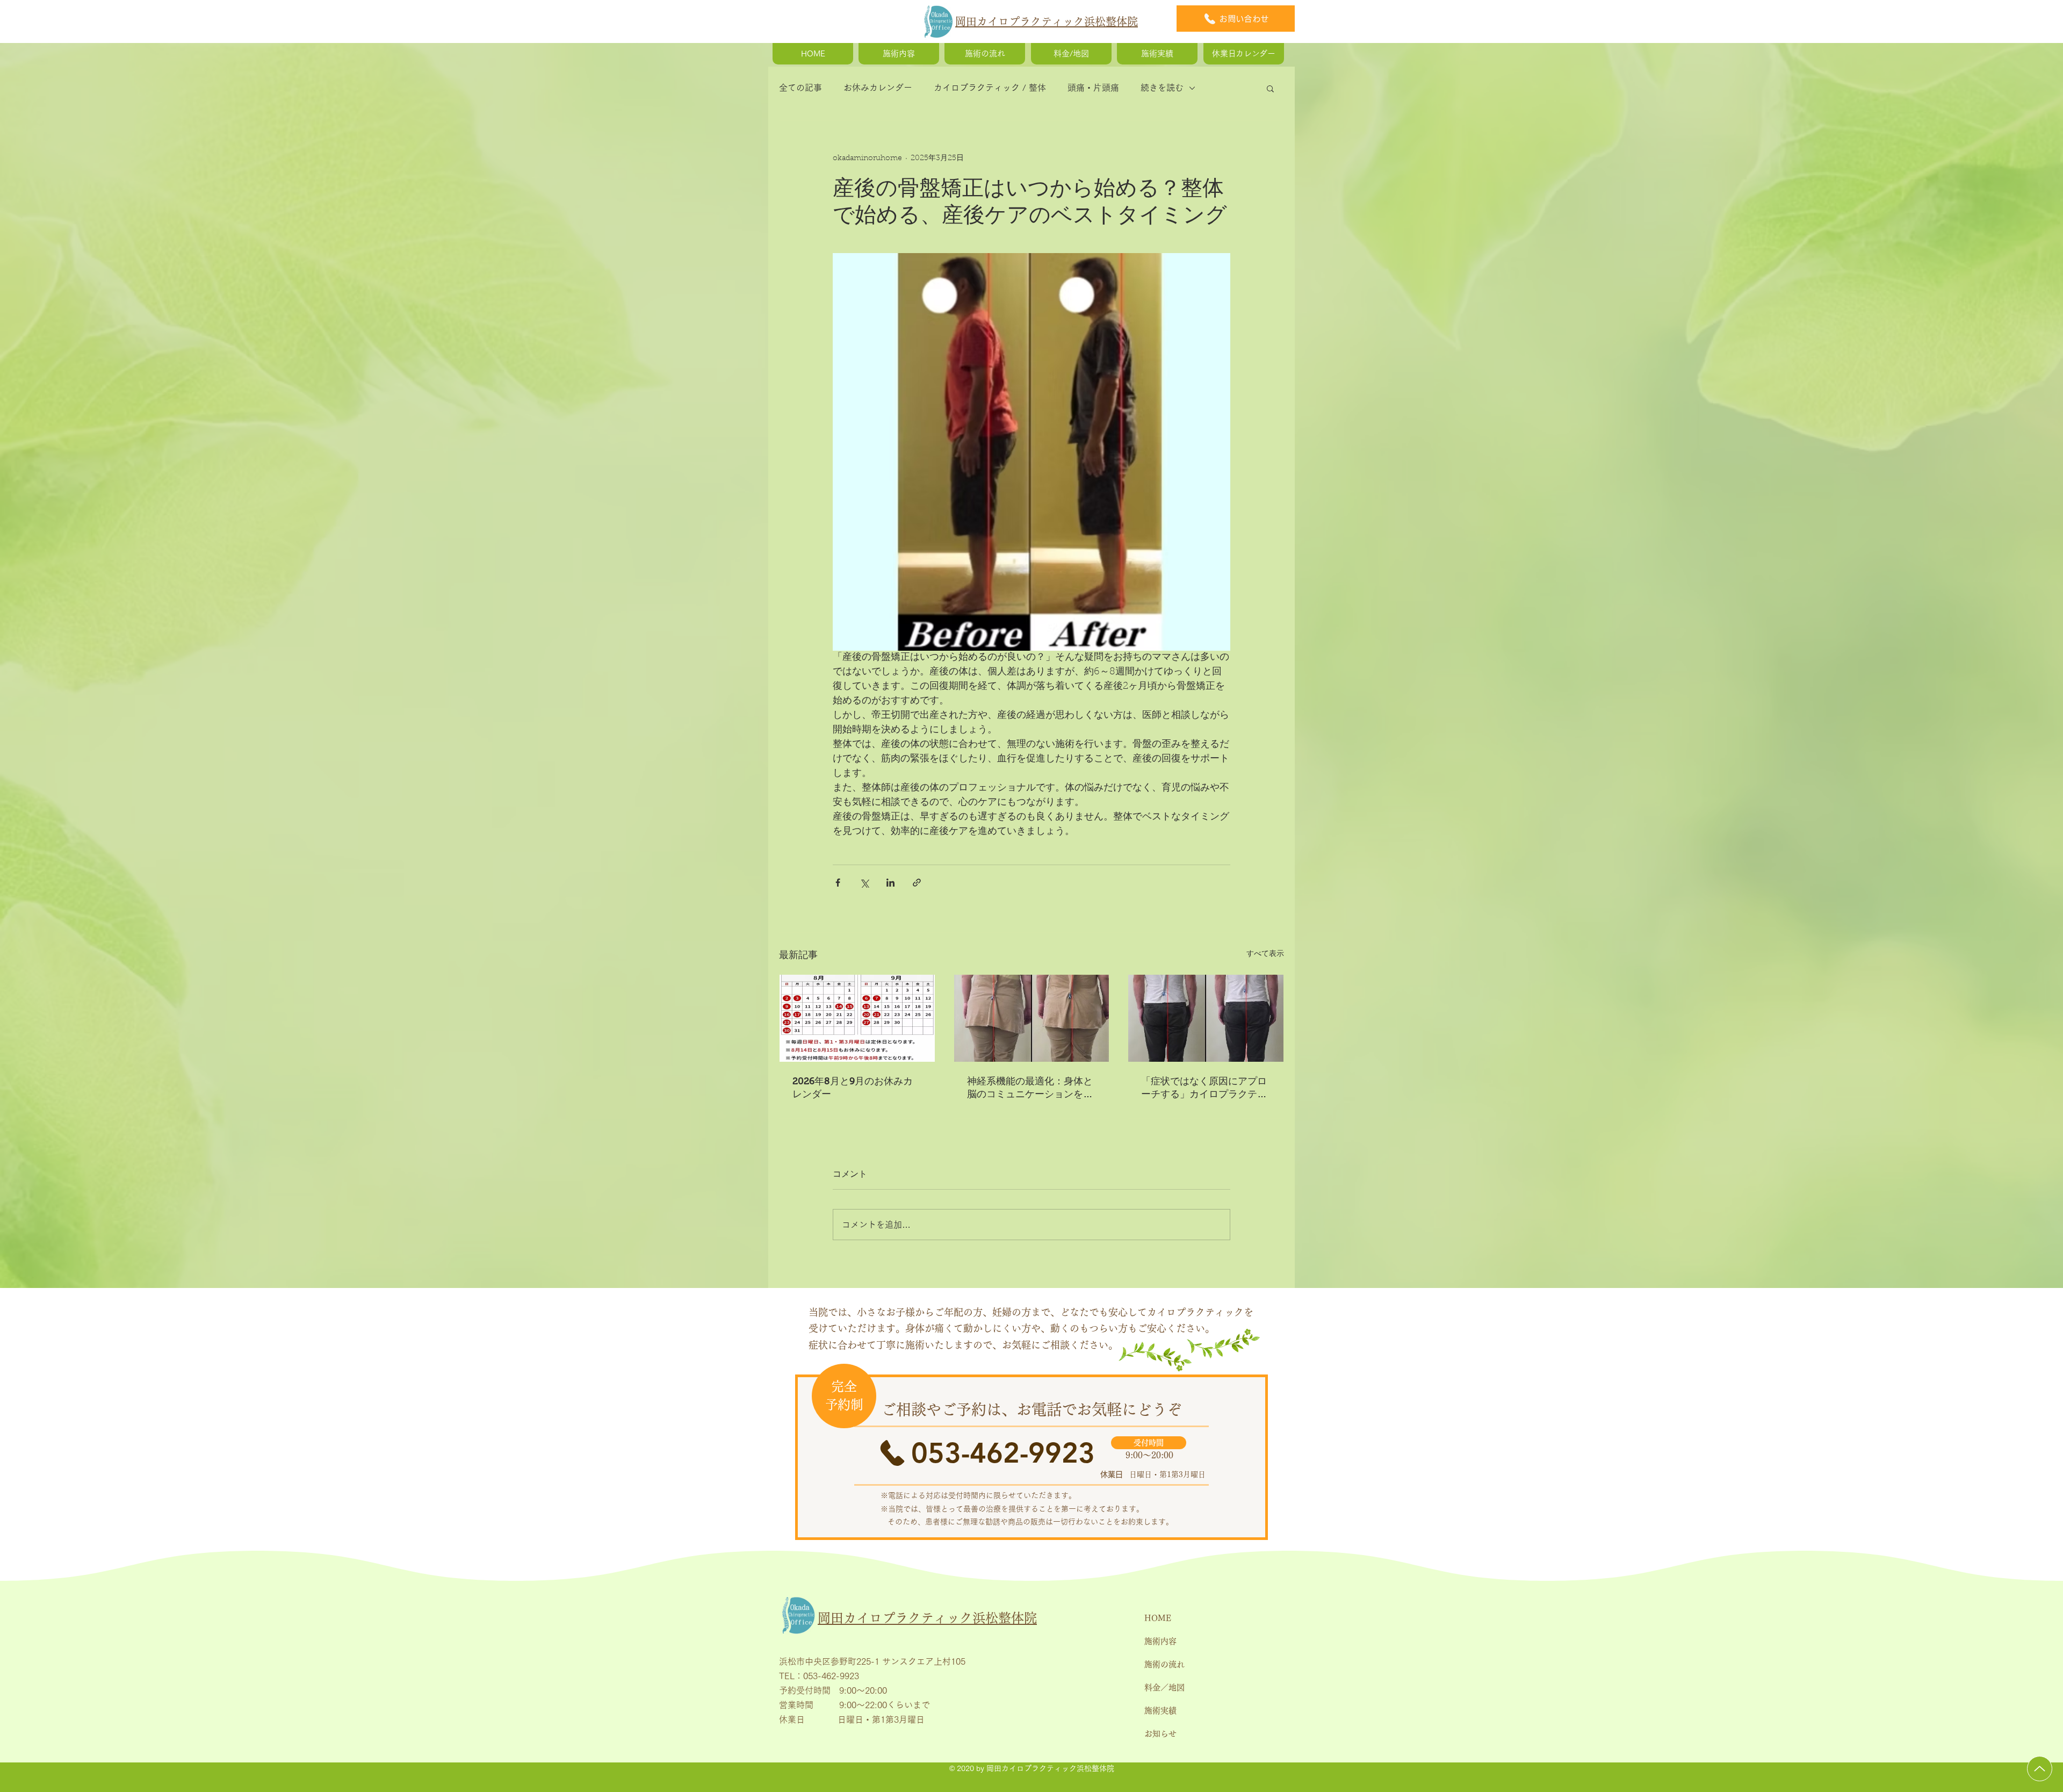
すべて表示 (1265, 954)
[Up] (2040, 1769)
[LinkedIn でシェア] (890, 883)
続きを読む (1162, 88)
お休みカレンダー (878, 88)
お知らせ (1160, 1734)
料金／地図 (1164, 1687)
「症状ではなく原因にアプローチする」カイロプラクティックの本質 (1204, 1088)
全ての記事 (800, 88)
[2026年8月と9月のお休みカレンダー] (857, 1018)
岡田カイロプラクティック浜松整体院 (1047, 21)
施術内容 (1160, 1641)
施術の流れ (1164, 1664)
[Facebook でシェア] (838, 883)
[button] (1270, 88)
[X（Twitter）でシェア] (864, 883)
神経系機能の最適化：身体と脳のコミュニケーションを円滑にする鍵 (1030, 1088)
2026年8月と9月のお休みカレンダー (853, 1088)
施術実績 (1160, 1711)
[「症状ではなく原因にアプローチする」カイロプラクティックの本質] (1206, 1018)
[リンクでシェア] (917, 883)
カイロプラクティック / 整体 (990, 88)
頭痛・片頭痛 (1093, 88)
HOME (1158, 1618)
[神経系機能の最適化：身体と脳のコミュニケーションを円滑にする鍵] (1032, 1018)
